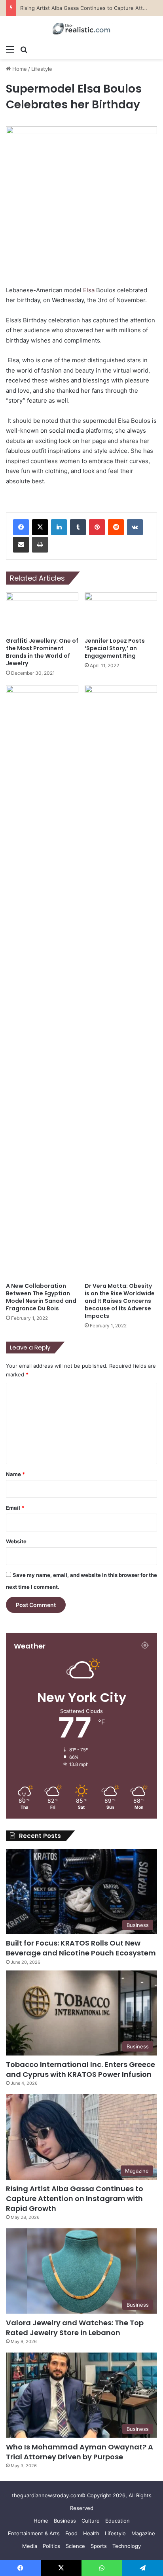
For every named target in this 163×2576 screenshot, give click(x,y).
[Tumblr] (78, 527)
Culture (91, 2521)
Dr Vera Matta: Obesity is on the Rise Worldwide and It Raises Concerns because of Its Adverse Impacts (120, 1301)
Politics (51, 2546)
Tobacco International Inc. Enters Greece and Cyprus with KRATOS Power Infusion (81, 2069)
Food (71, 2533)
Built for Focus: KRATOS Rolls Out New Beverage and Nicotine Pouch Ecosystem (81, 1948)
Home (19, 69)
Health (91, 2533)
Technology (127, 2546)
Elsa (89, 290)
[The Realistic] (81, 29)
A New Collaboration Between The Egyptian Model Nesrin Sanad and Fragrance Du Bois (41, 1297)
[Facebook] (21, 527)
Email (15, 1508)
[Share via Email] (21, 545)
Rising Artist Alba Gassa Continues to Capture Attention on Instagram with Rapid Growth (75, 2198)
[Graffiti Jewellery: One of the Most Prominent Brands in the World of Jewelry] (42, 613)
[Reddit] (116, 527)
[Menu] (10, 49)
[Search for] (24, 49)
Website (16, 1541)
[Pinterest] (97, 527)
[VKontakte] (135, 527)
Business (65, 2521)
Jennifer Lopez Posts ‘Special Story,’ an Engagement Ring (115, 648)
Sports (99, 2546)
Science (75, 2546)
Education (118, 2521)
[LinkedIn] (59, 527)
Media (30, 2546)
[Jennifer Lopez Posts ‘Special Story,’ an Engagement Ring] (121, 613)
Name (15, 1474)
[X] (40, 527)
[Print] (40, 545)
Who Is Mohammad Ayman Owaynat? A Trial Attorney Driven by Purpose (80, 2452)
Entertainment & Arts (34, 2533)
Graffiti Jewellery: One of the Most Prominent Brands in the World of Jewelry (42, 652)
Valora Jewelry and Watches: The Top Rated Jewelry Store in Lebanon (75, 2328)
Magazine (143, 2533)
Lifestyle (42, 69)
